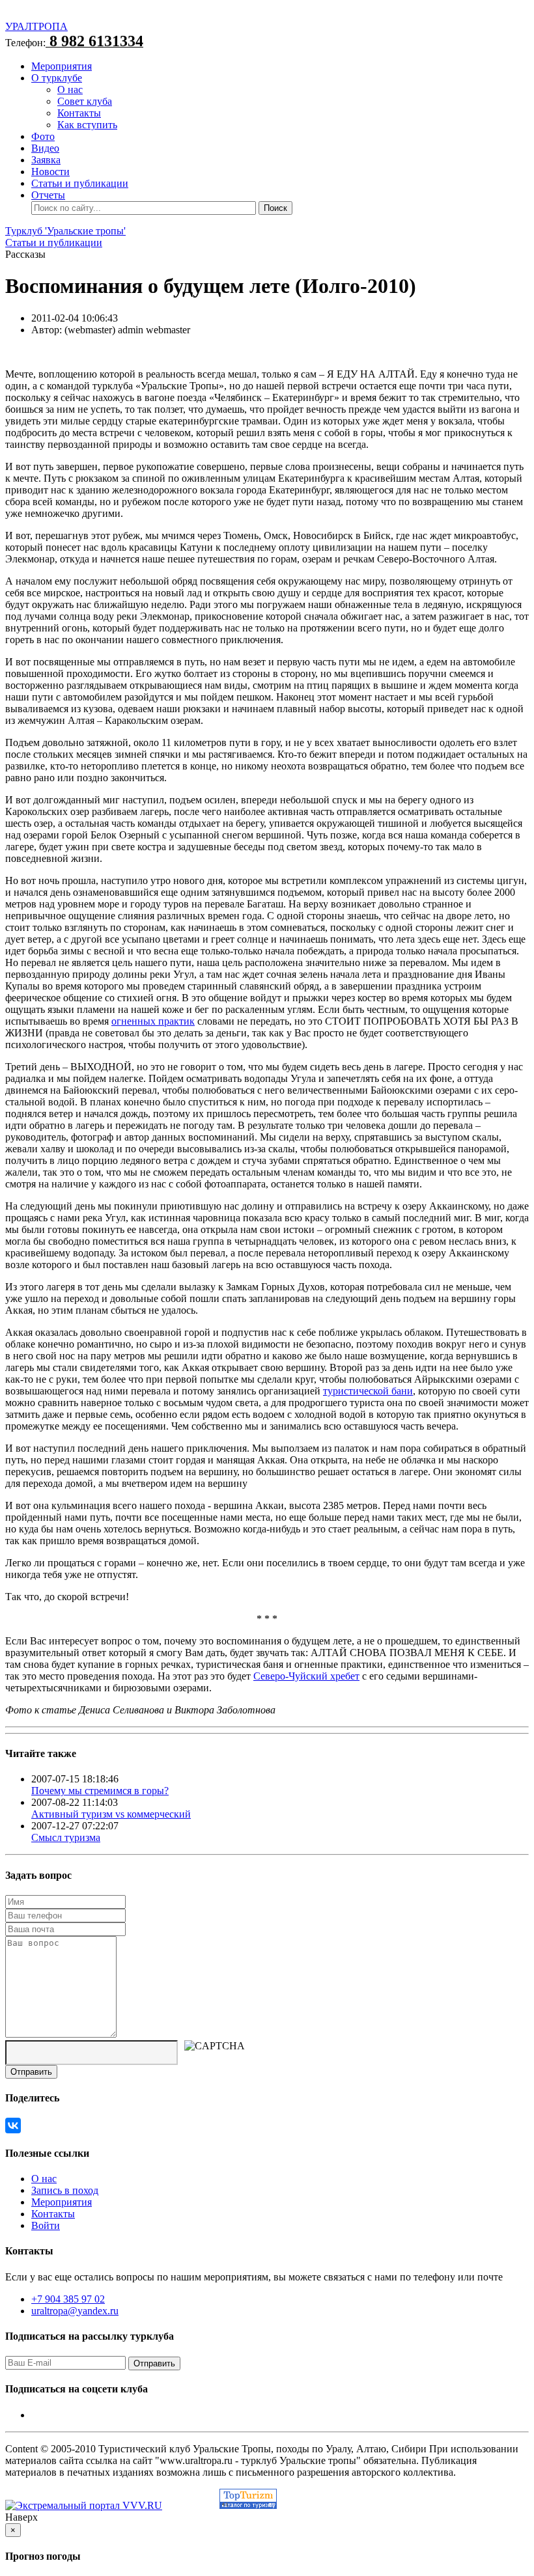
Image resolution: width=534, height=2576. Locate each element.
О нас (70, 90)
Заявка (46, 160)
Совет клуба (85, 101)
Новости (50, 172)
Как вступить (87, 125)
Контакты (79, 113)
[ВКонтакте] (13, 2126)
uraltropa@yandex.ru (75, 2311)
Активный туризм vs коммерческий (111, 1814)
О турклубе (57, 78)
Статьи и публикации (80, 183)
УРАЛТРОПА (36, 26)
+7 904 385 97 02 (68, 2299)
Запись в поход (65, 2190)
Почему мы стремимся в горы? (100, 1791)
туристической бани (368, 1391)
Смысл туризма (66, 1837)
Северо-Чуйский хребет (306, 1676)
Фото (43, 136)
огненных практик (153, 1021)
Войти (46, 2225)
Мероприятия (62, 66)
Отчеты (48, 195)
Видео (45, 148)
